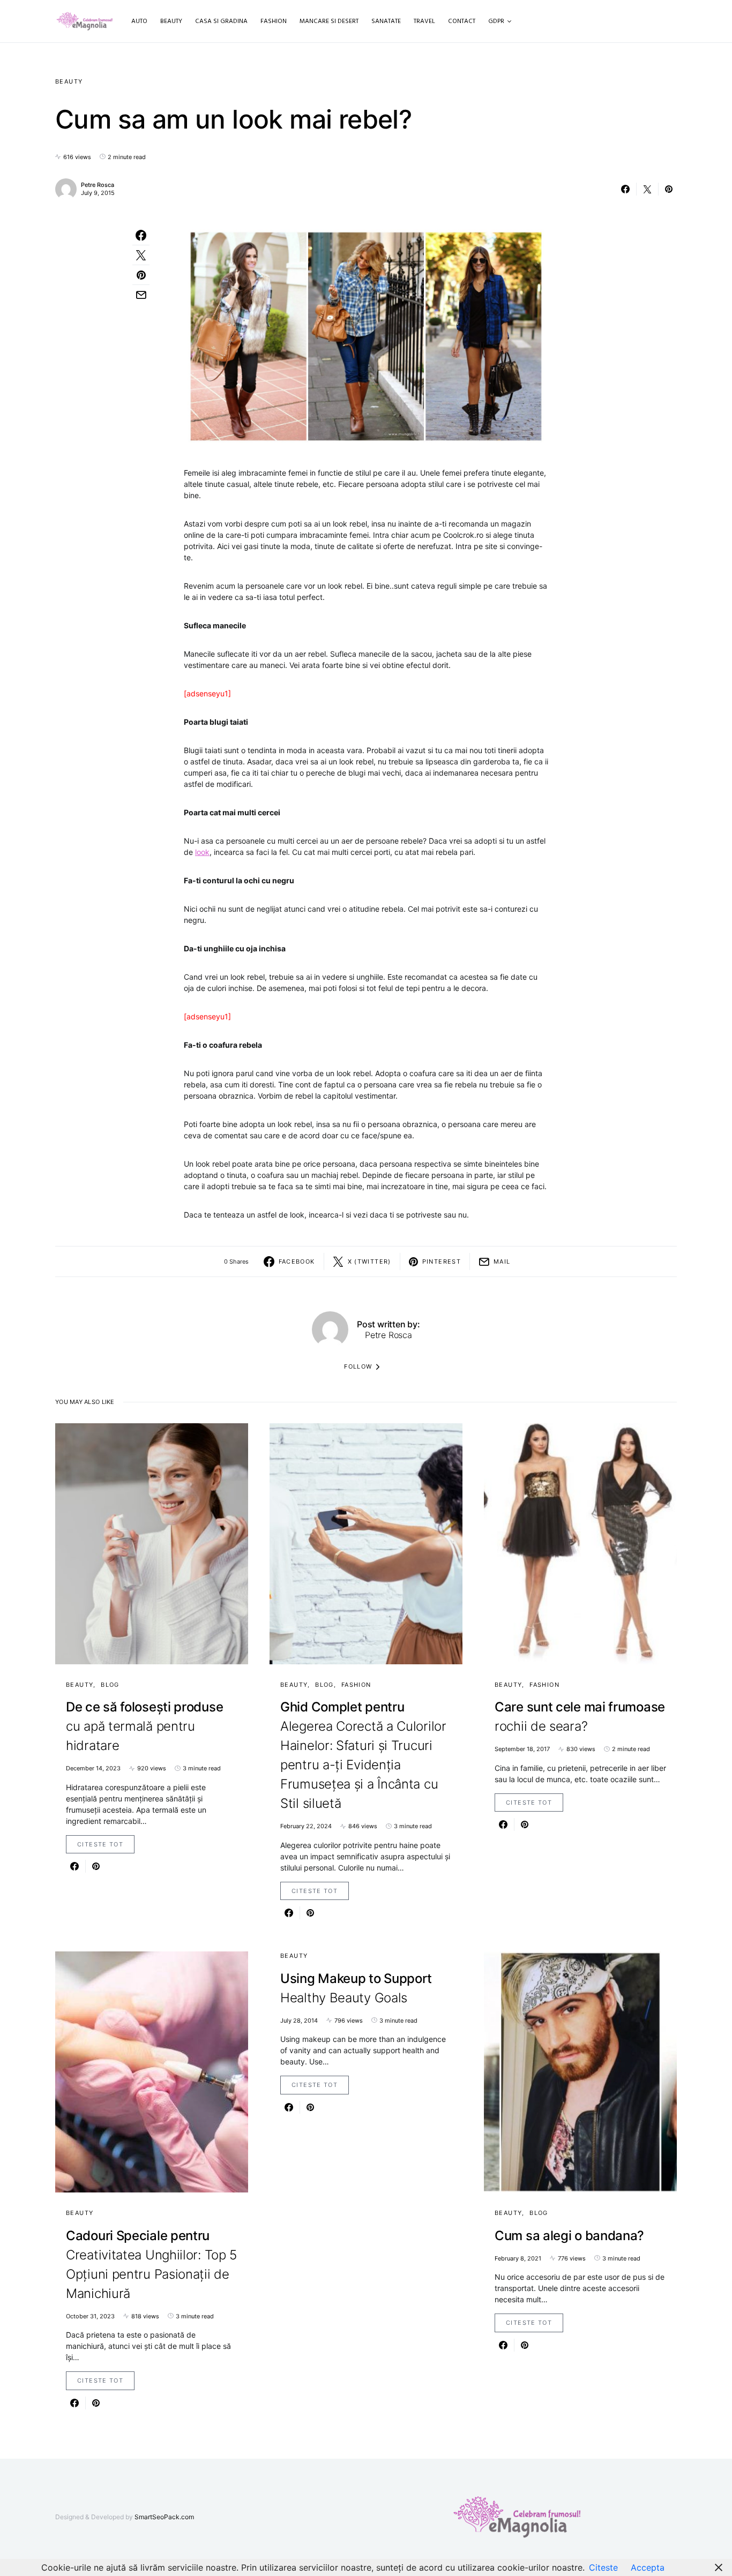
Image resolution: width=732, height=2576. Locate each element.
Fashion (356, 1685)
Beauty (69, 81)
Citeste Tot (100, 1844)
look (202, 852)
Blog (110, 1685)
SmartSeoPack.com (164, 2517)
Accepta (648, 2567)
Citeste (603, 2567)
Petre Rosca (98, 185)
